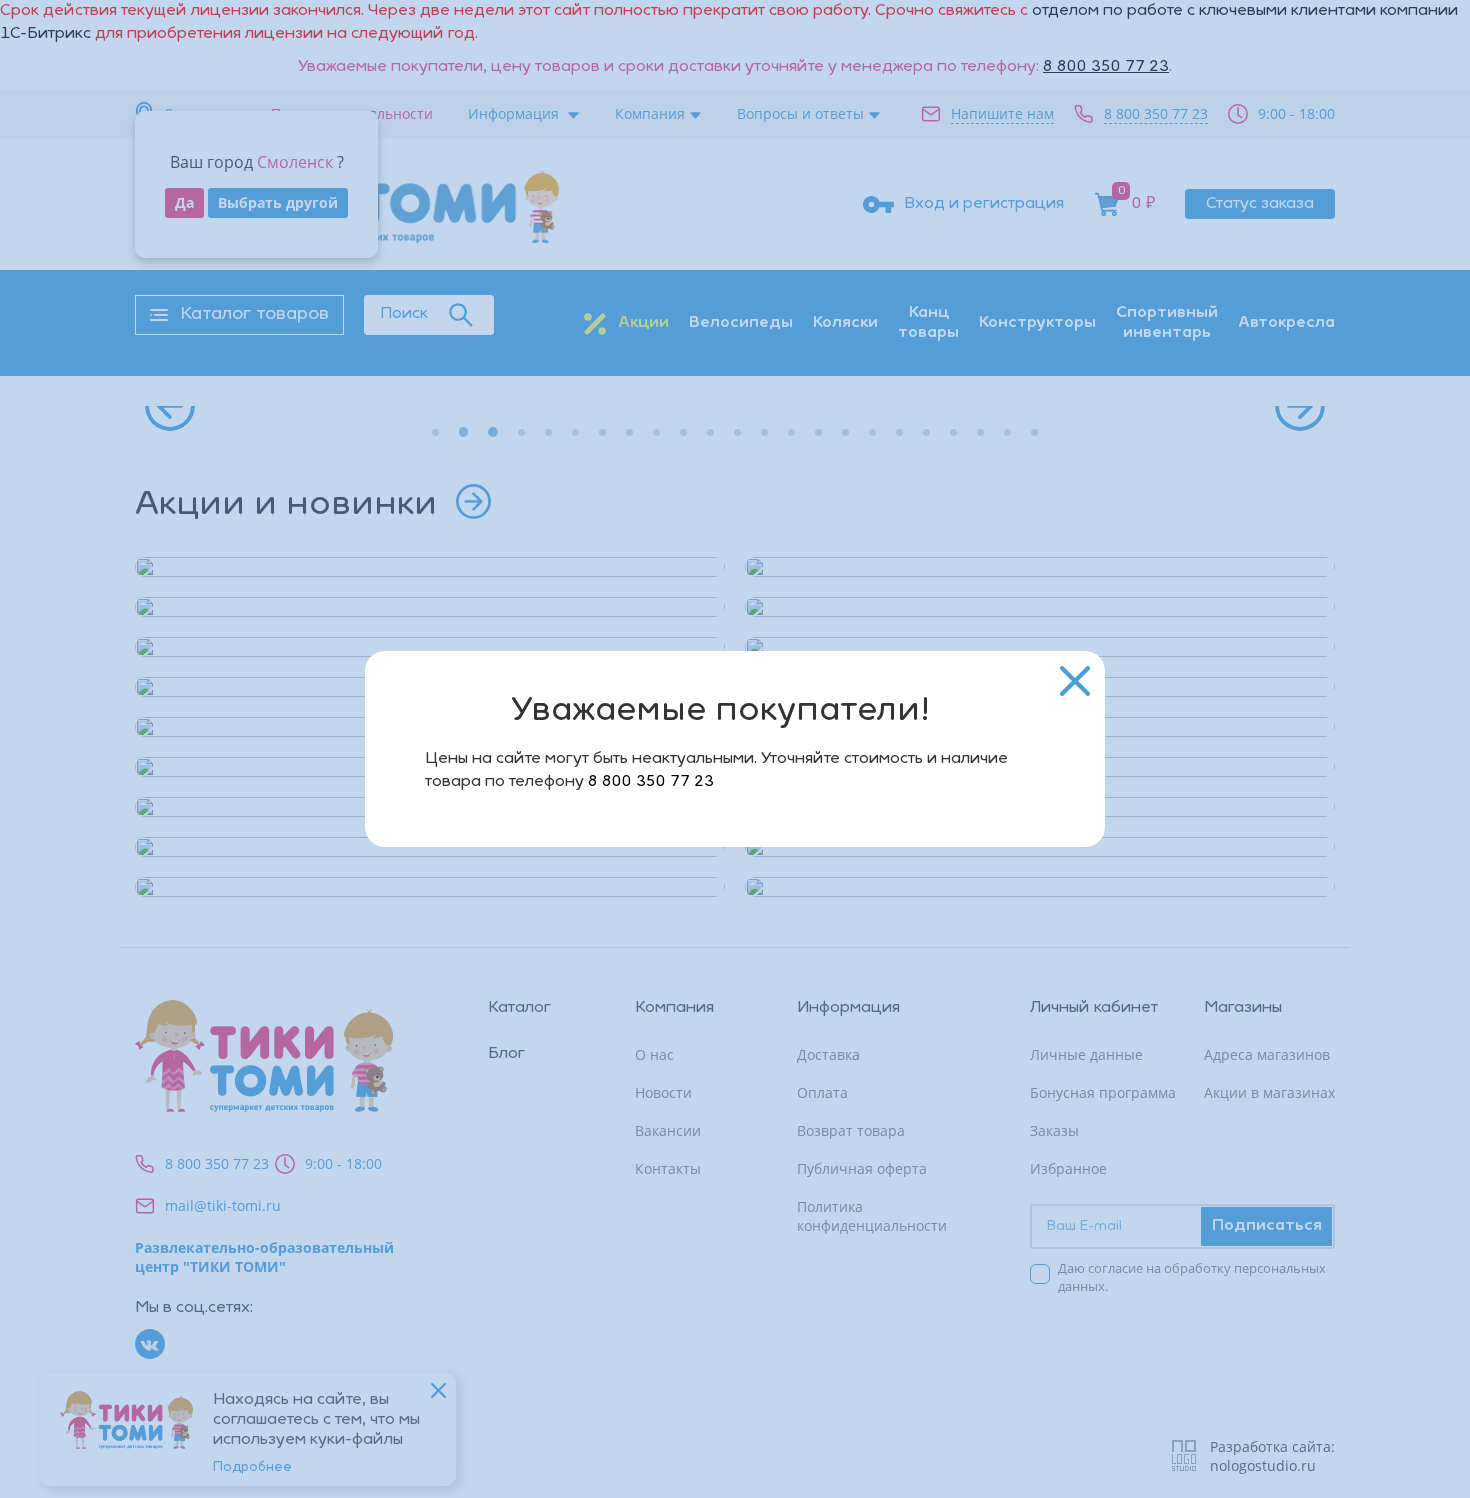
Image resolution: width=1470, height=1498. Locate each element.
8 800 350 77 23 (651, 782)
